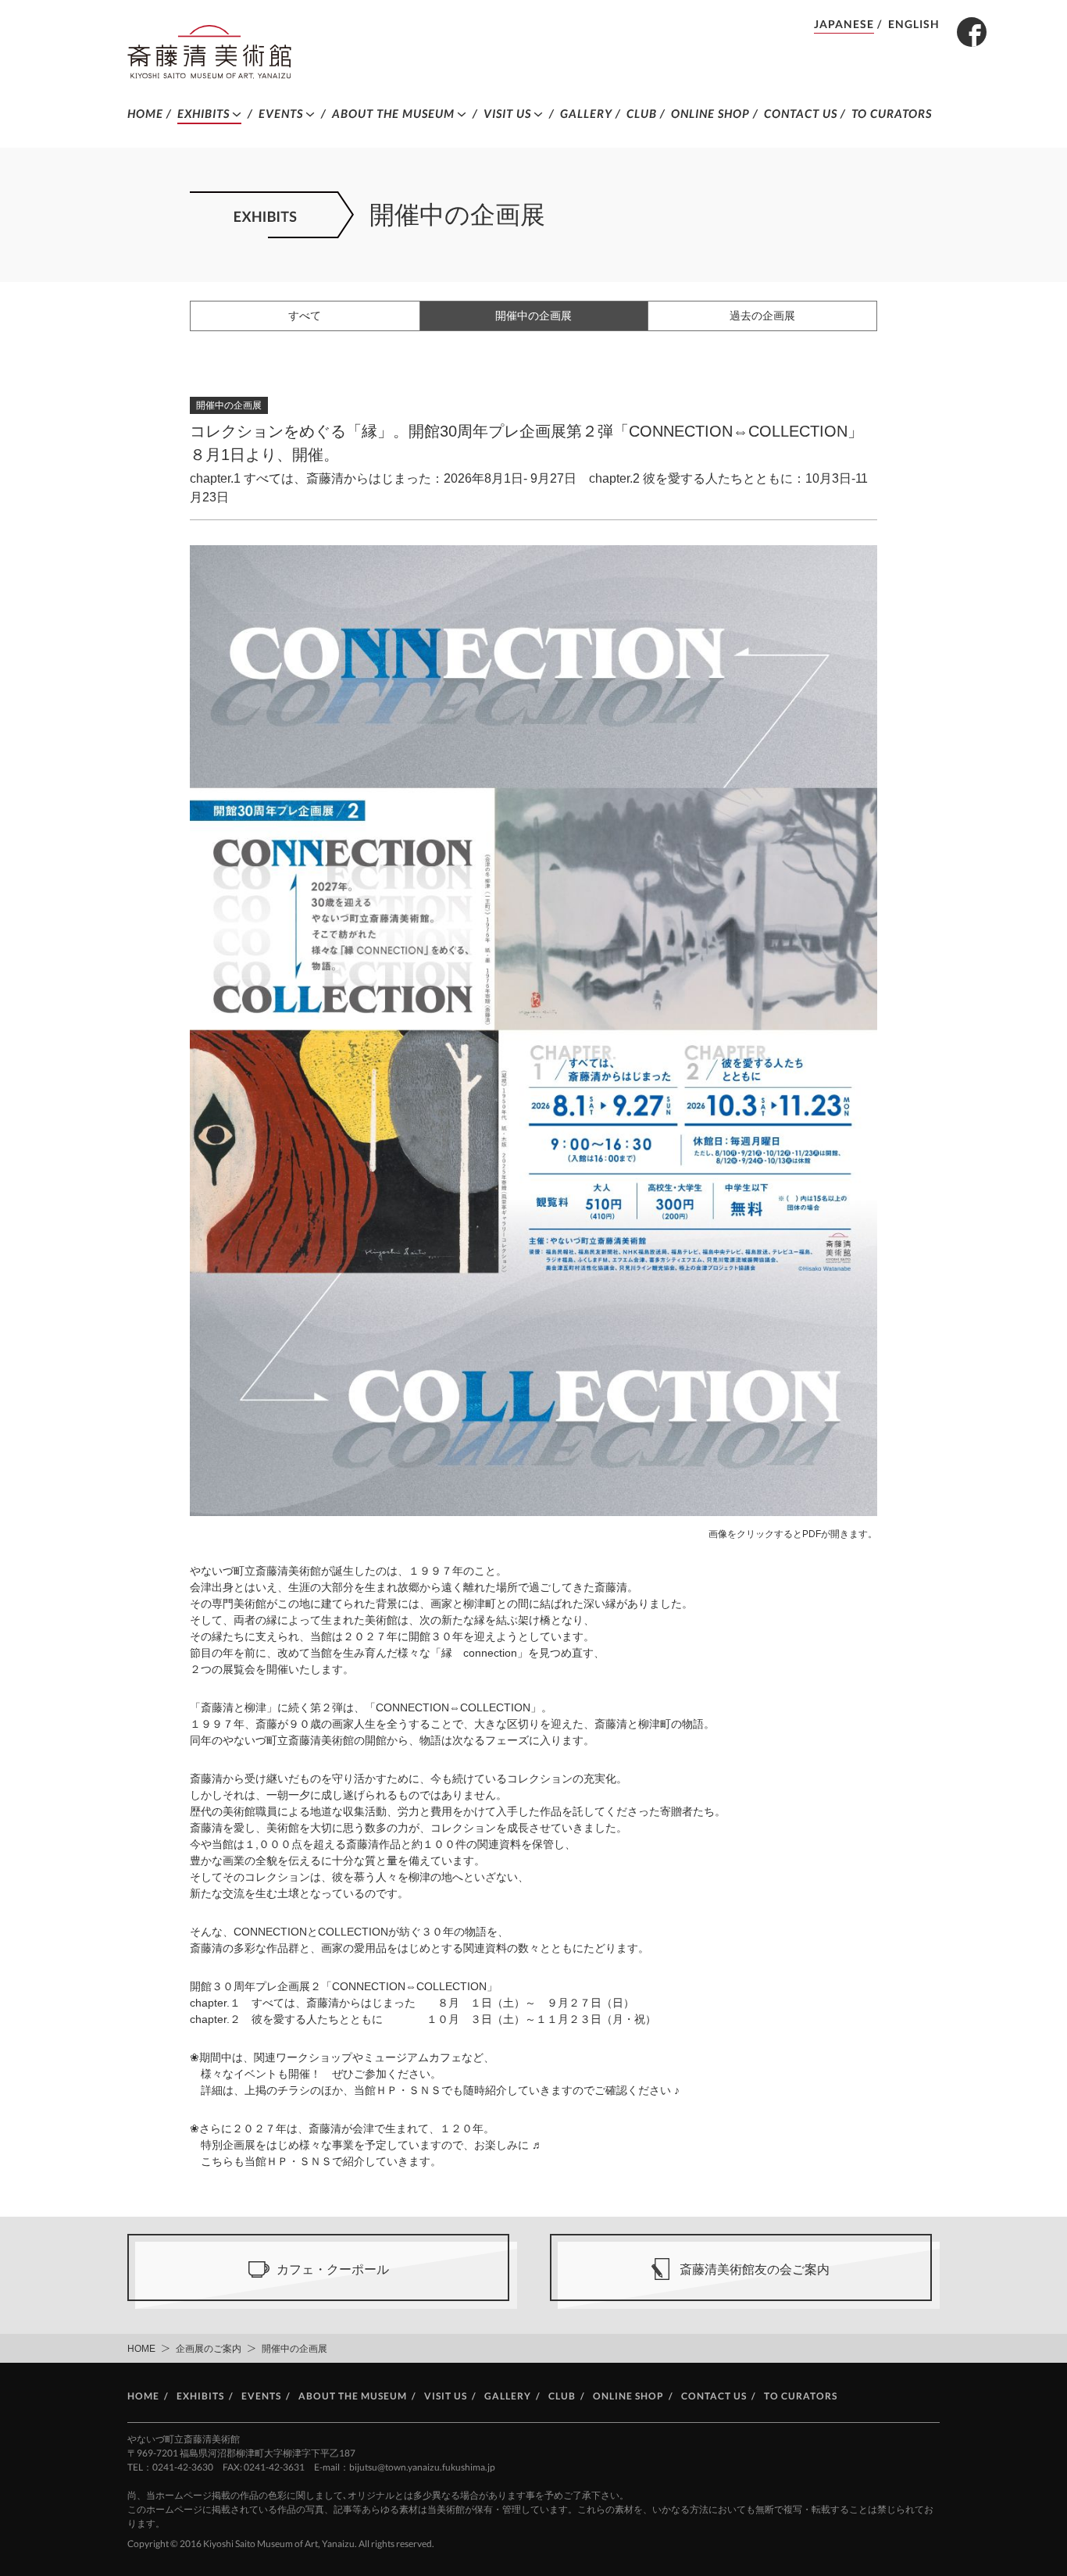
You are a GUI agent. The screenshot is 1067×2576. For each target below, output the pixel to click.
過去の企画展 (762, 316)
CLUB (642, 113)
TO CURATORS (892, 113)
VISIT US (507, 113)
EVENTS (281, 113)
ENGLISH (914, 24)
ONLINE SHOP (710, 113)
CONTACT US (801, 113)
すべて (305, 316)
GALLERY (586, 113)
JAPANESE (844, 24)
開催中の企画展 (533, 316)
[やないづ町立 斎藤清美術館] (209, 52)
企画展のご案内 (209, 2349)
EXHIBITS (203, 113)
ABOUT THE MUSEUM (393, 113)
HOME (145, 113)
